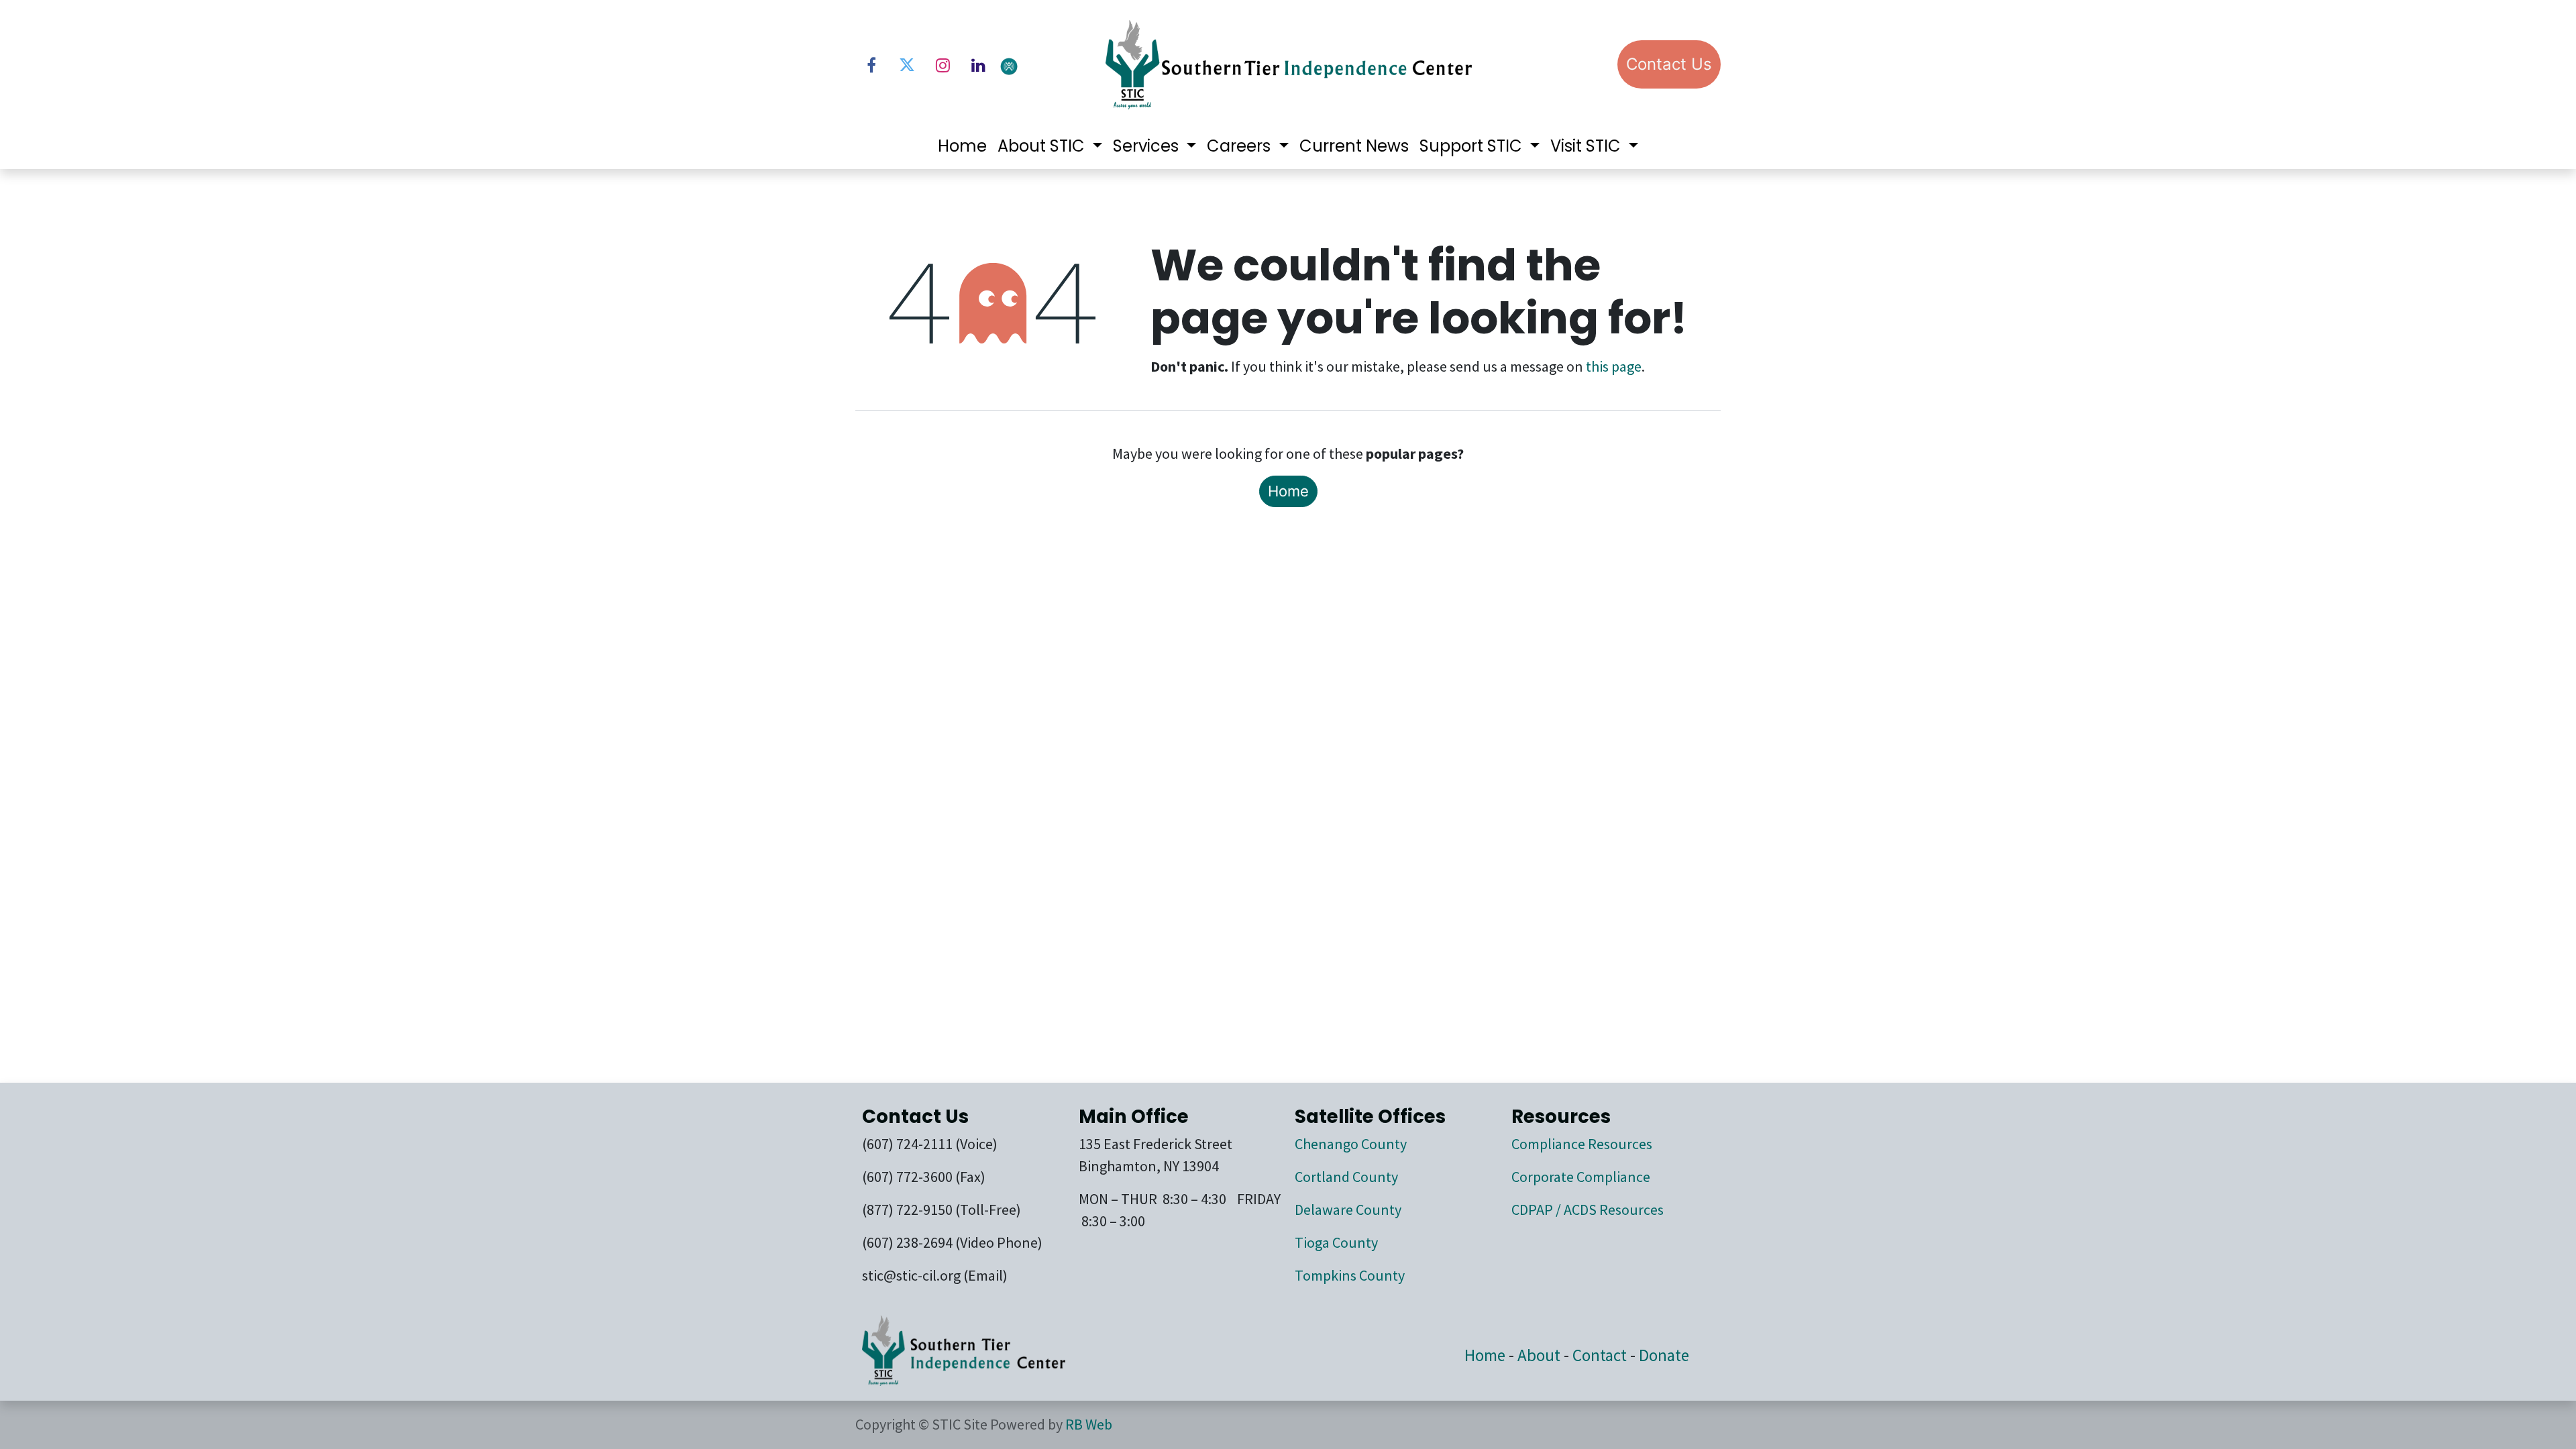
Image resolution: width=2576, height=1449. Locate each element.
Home (1288, 491)
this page (1614, 366)
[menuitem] (962, 146)
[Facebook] (871, 65)
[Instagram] (943, 65)
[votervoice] (1043, 65)
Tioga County (1336, 1242)
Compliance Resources (1582, 1144)
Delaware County (1348, 1210)
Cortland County (1346, 1177)
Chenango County (1351, 1144)
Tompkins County (1350, 1275)
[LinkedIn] (978, 65)
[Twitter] (907, 65)
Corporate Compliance (1581, 1177)
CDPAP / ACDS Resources (1588, 1210)
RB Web (1089, 1424)
